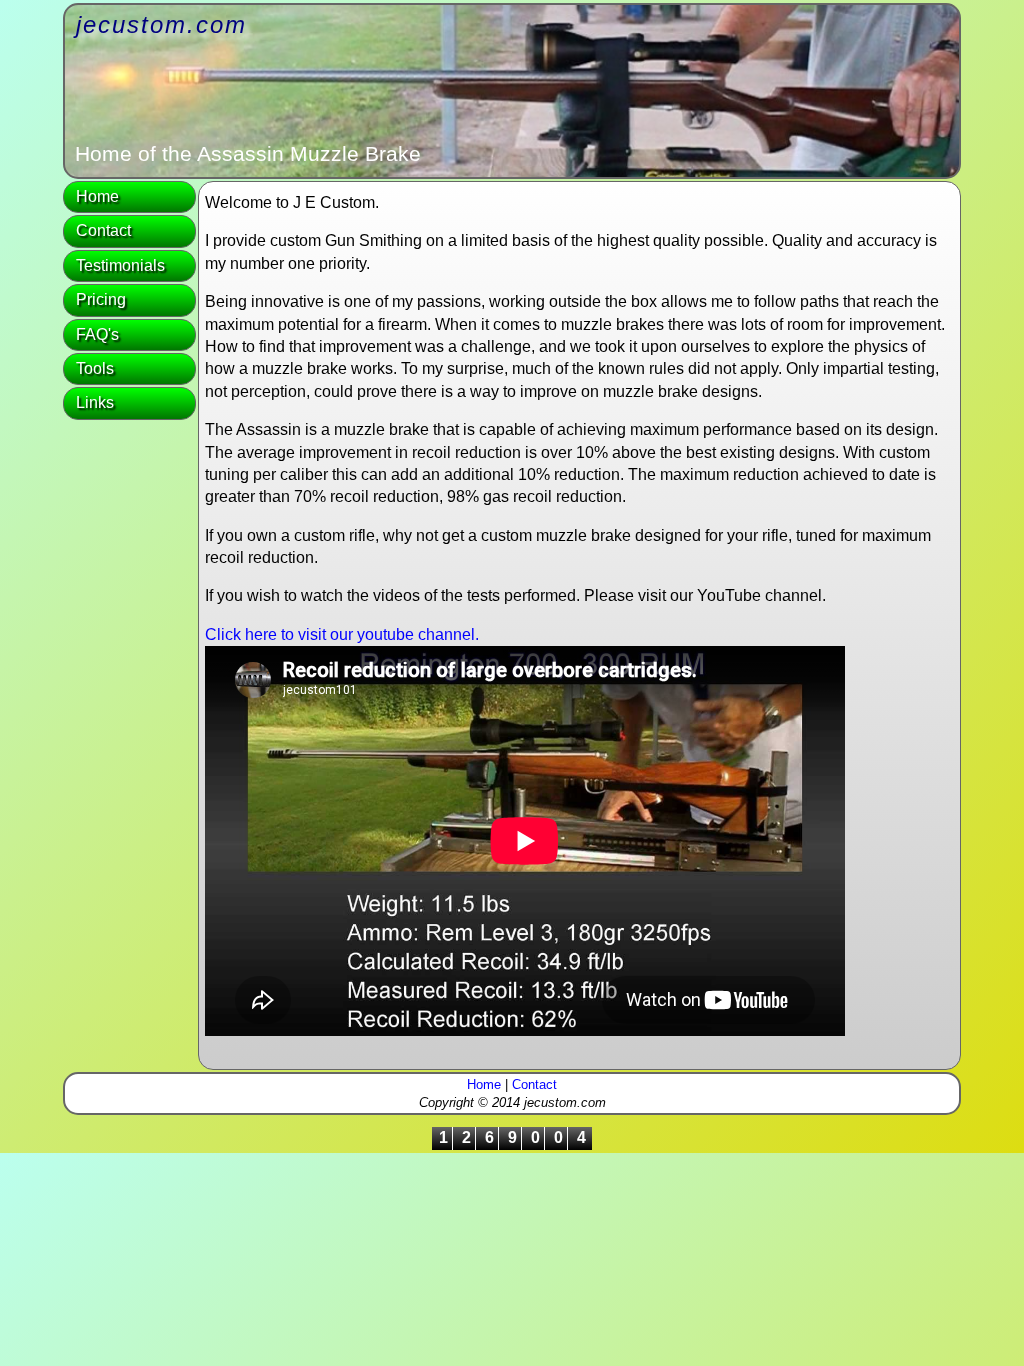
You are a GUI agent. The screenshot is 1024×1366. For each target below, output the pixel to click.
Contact (103, 230)
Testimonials (120, 265)
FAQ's (97, 334)
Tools (95, 368)
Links (95, 402)
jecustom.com (161, 24)
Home (97, 196)
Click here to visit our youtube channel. (342, 634)
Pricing (101, 299)
